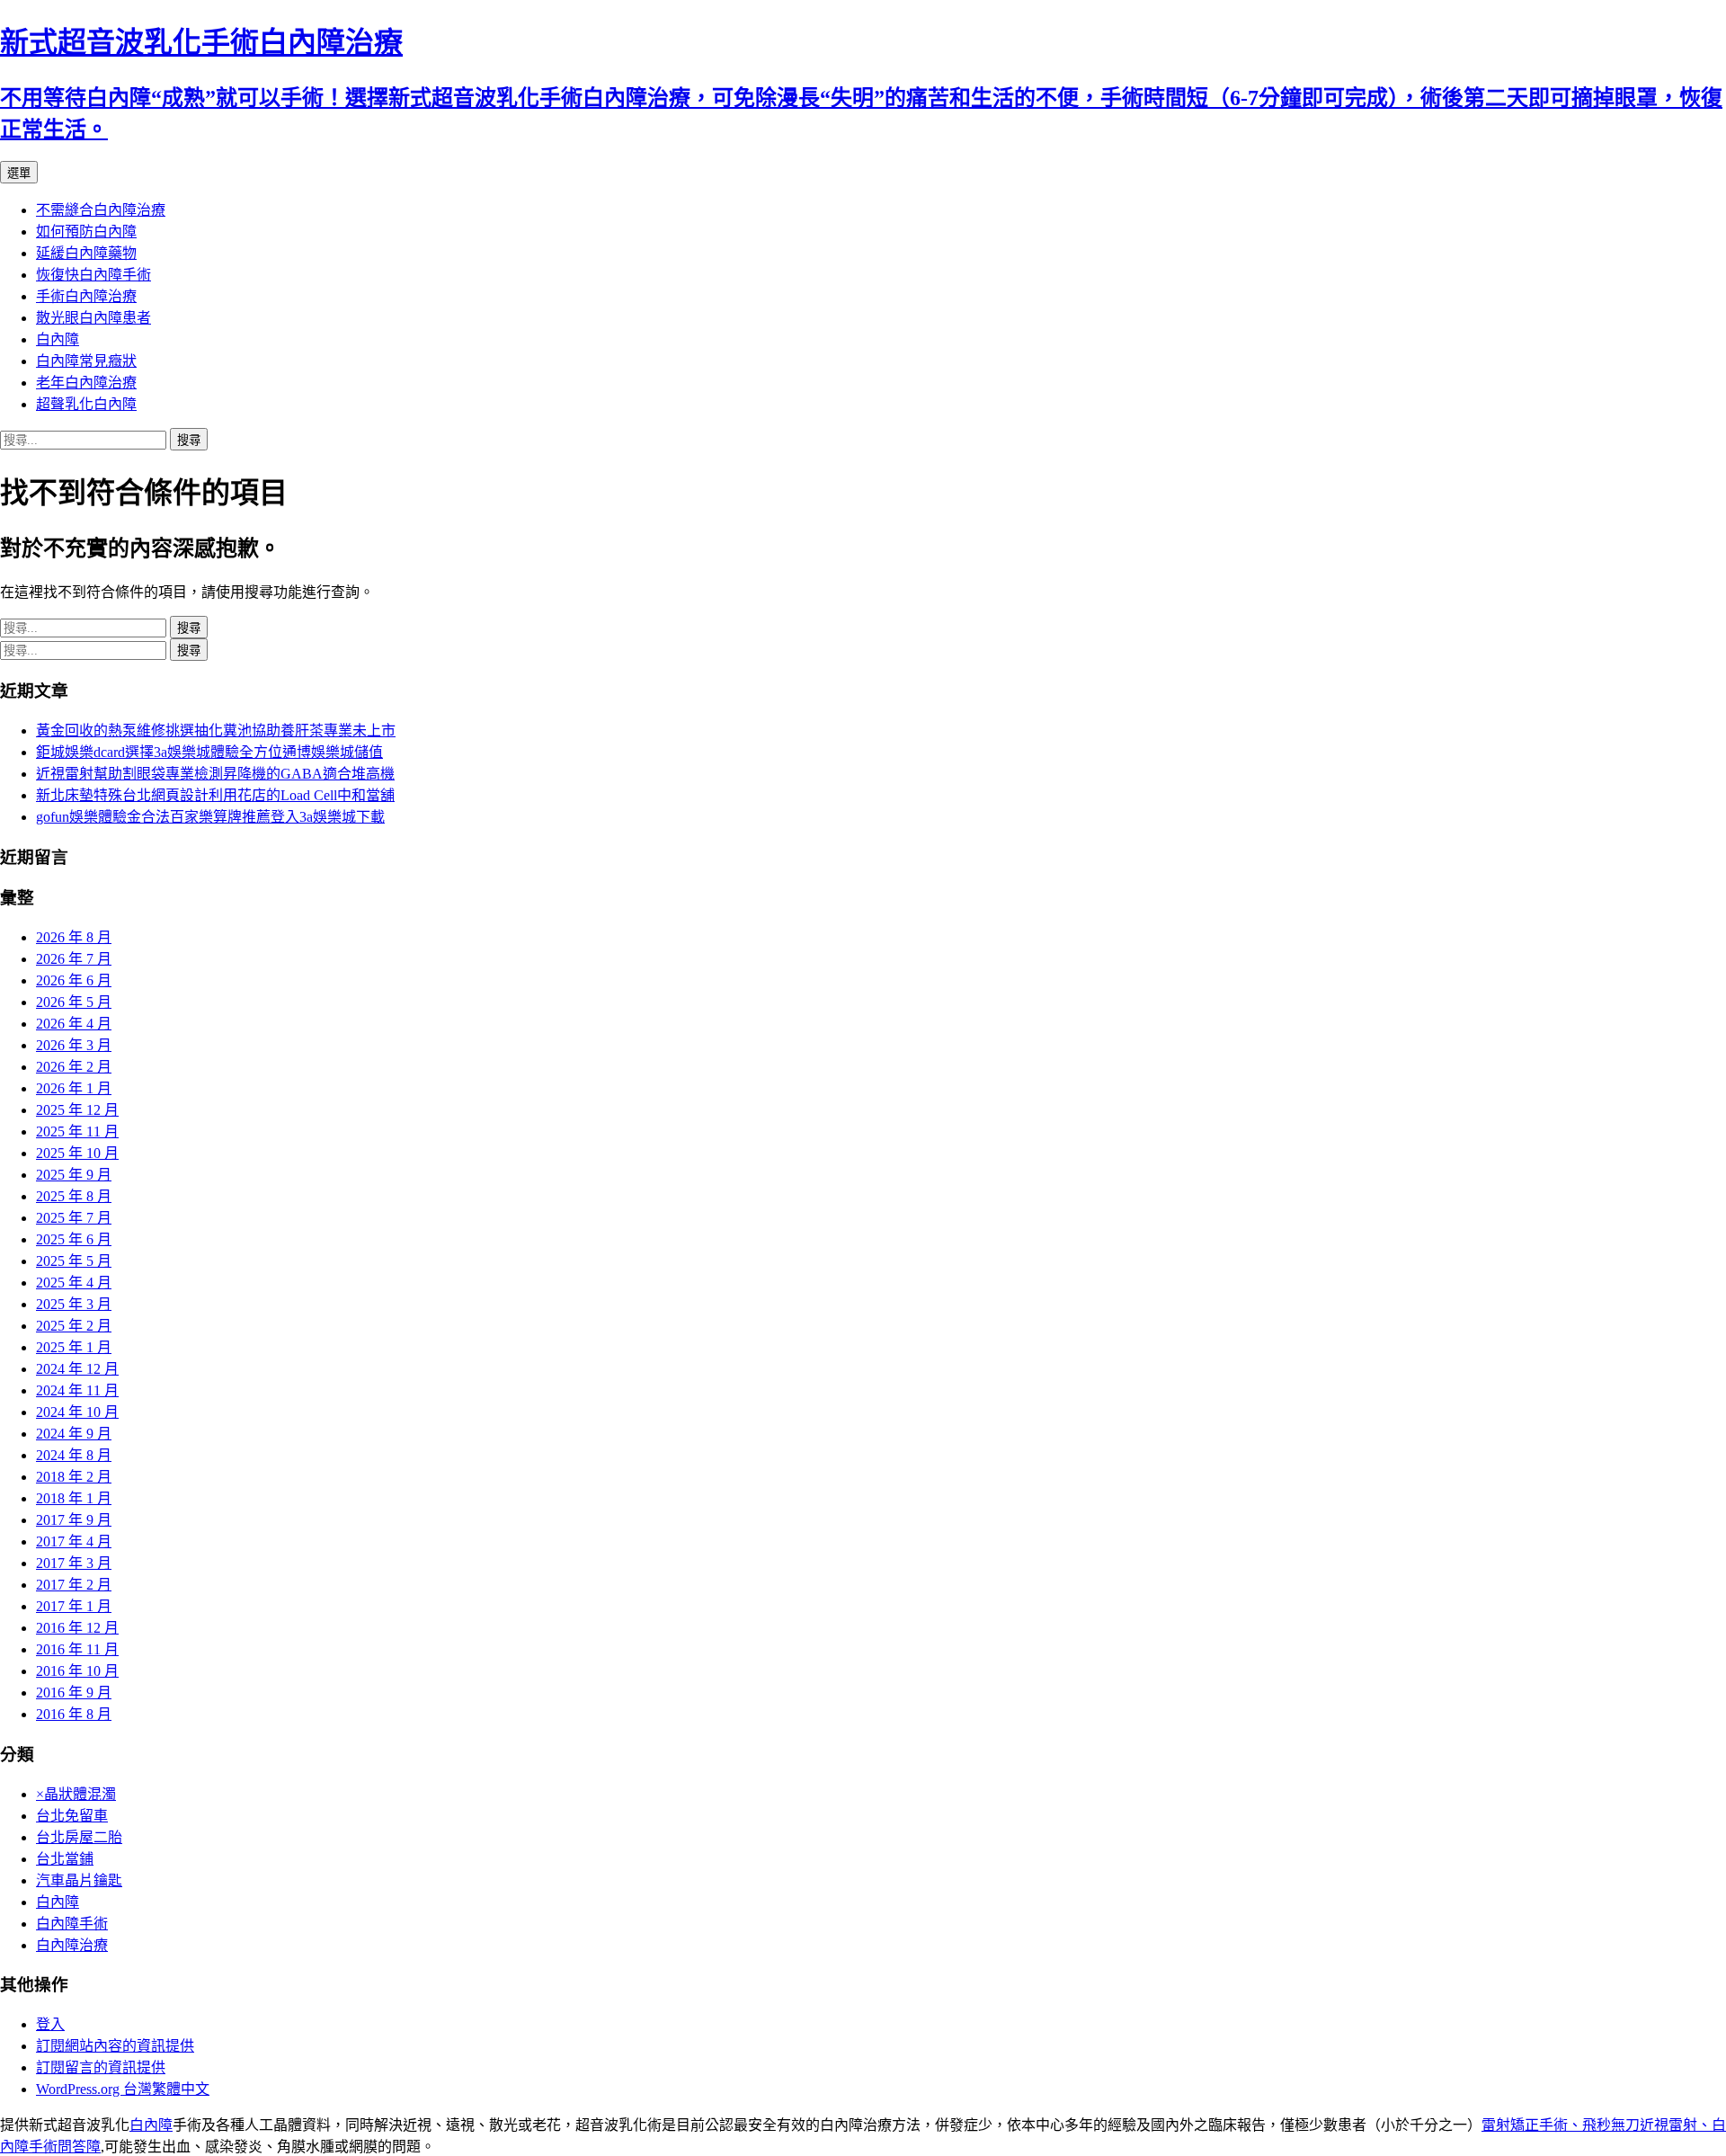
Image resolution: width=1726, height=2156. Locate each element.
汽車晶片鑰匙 (79, 1880)
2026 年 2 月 (74, 1067)
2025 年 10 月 (77, 1153)
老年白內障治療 (86, 383)
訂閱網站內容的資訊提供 (115, 2046)
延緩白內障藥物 (86, 253)
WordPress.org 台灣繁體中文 (123, 2089)
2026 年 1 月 (74, 1088)
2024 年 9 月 (74, 1434)
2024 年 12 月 (77, 1369)
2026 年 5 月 (74, 1002)
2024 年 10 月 (77, 1412)
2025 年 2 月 (74, 1326)
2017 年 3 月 (74, 1563)
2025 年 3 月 (74, 1304)
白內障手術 (72, 1924)
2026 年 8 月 (74, 937)
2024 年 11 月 (77, 1390)
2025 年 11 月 (77, 1131)
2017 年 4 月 (74, 1541)
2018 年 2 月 (74, 1477)
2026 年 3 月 (74, 1045)
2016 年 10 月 (77, 1671)
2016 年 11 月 (77, 1649)
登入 (50, 2024)
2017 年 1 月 (74, 1606)
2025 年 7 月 (74, 1218)
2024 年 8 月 (74, 1455)
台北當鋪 (65, 1859)
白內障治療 (72, 1945)
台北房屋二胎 (79, 1837)
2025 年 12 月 (77, 1110)
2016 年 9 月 (74, 1693)
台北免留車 (72, 1816)
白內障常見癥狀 (86, 361)
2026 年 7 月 (74, 959)
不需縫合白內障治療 (101, 210)
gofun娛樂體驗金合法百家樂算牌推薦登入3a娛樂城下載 (210, 817)
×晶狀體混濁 (76, 1794)
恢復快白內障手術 (93, 275)
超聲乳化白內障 (86, 404)
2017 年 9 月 (74, 1520)
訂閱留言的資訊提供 (101, 2067)
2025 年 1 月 (74, 1347)
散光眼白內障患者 (93, 318)
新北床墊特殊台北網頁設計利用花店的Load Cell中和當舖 (215, 795)
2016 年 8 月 (74, 1714)
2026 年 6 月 (74, 980)
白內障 (58, 339)
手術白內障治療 (86, 296)
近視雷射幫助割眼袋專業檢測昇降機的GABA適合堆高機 (215, 774)
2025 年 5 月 (74, 1261)
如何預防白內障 (86, 232)
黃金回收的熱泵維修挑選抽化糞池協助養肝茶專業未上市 (216, 731)
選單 (19, 173)
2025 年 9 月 (74, 1175)
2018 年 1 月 (74, 1498)
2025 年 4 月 (74, 1283)
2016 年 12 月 (77, 1628)
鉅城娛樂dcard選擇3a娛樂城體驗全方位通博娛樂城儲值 (209, 752)
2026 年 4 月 (74, 1024)
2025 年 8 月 (74, 1196)
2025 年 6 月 (74, 1239)
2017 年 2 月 (74, 1585)
